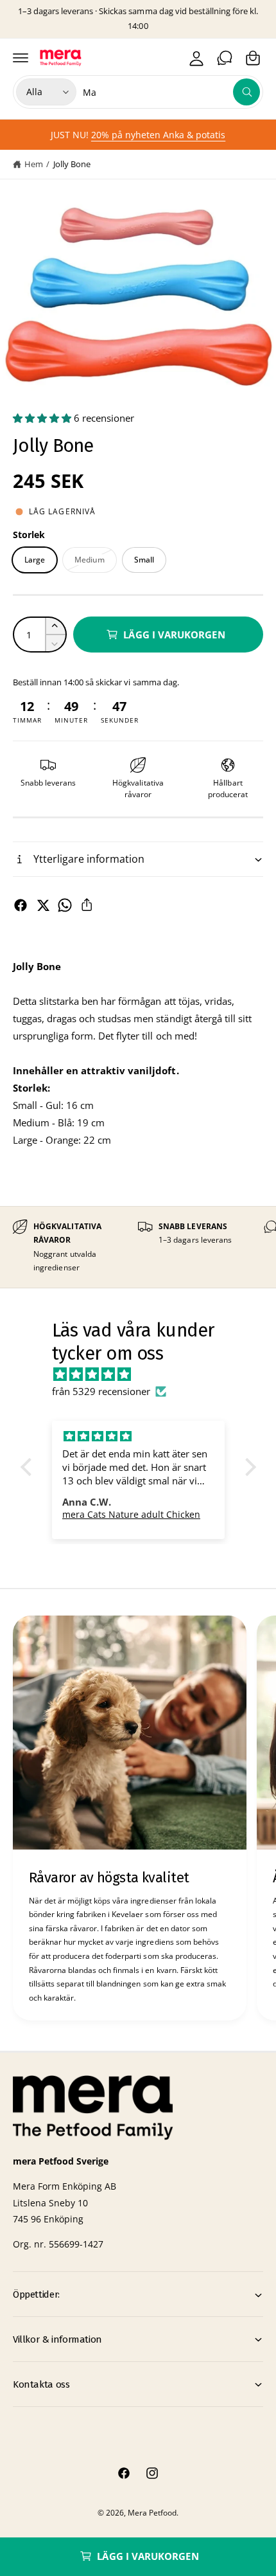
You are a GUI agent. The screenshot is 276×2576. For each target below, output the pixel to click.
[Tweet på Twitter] (43, 905)
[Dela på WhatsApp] (65, 905)
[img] (145, 1374)
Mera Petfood (152, 2513)
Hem (34, 164)
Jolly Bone (72, 164)
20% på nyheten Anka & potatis (158, 135)
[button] (21, 58)
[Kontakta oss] (225, 58)
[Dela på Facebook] (21, 905)
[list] (138, 1247)
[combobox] (171, 92)
